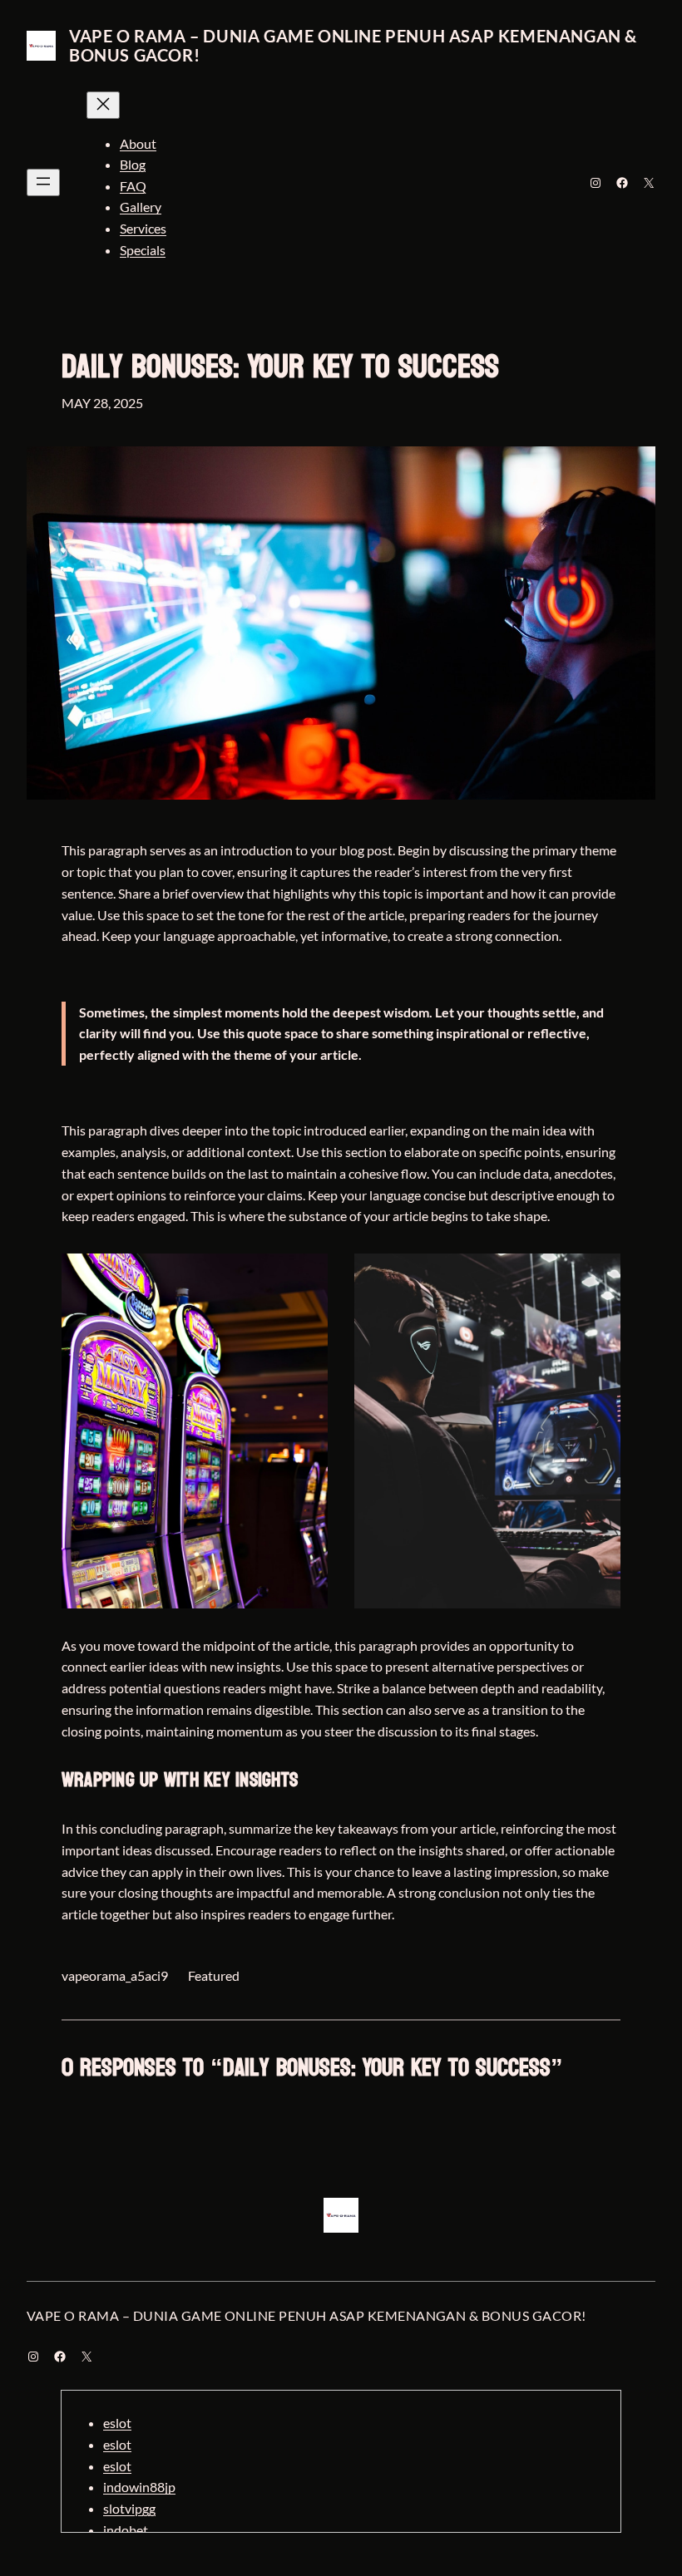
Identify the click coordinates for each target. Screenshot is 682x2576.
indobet (126, 2530)
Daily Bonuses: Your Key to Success (280, 367)
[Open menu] (43, 182)
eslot (117, 2423)
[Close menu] (103, 105)
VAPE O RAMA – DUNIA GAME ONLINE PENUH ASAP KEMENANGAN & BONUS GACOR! (353, 45)
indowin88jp (139, 2487)
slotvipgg (129, 2508)
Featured (214, 1975)
